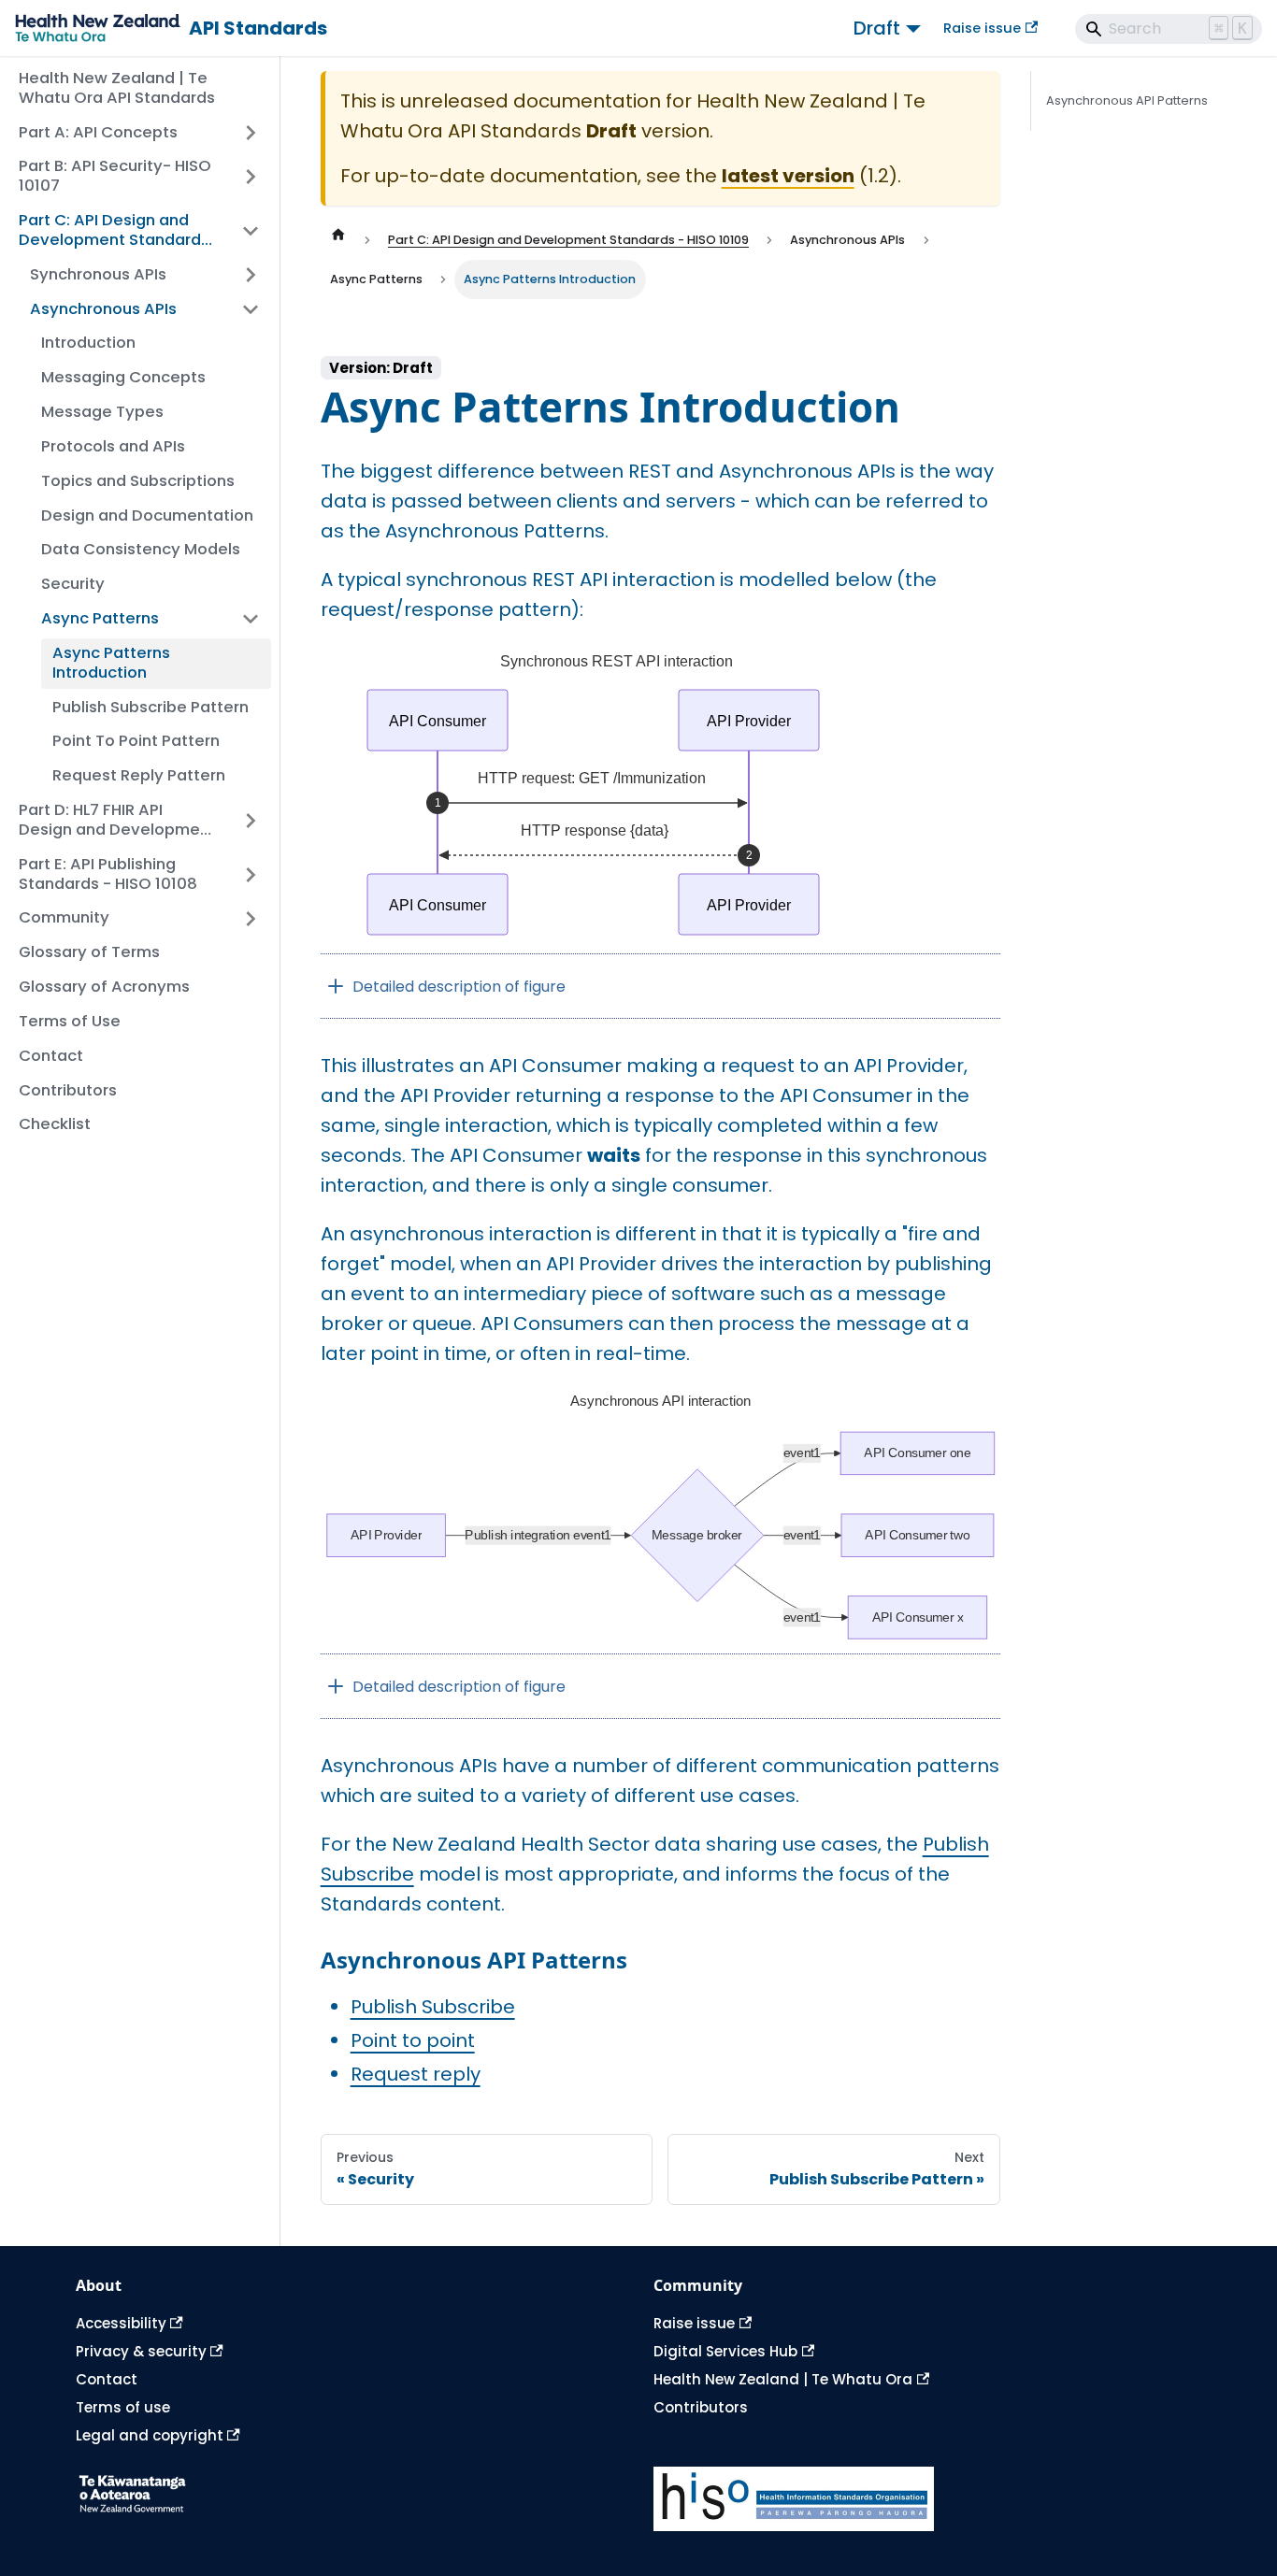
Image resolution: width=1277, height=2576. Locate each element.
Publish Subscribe (433, 2007)
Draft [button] (877, 28)
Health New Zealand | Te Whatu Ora (783, 2379)
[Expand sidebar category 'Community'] (251, 918)
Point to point (413, 2040)
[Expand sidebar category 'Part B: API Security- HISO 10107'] (251, 177)
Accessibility (121, 2323)
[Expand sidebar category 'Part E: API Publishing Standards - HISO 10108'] (251, 875)
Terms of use (123, 2407)
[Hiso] (927, 2499)
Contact (107, 2379)
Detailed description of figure (459, 987)
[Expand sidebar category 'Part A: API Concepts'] (251, 133)
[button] (145, 275)
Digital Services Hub (725, 2351)
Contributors (701, 2407)
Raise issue (982, 28)
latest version (788, 176)
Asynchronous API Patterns (1127, 100)
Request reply (416, 2074)
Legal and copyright (150, 2435)
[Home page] (338, 240)
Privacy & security (141, 2351)
